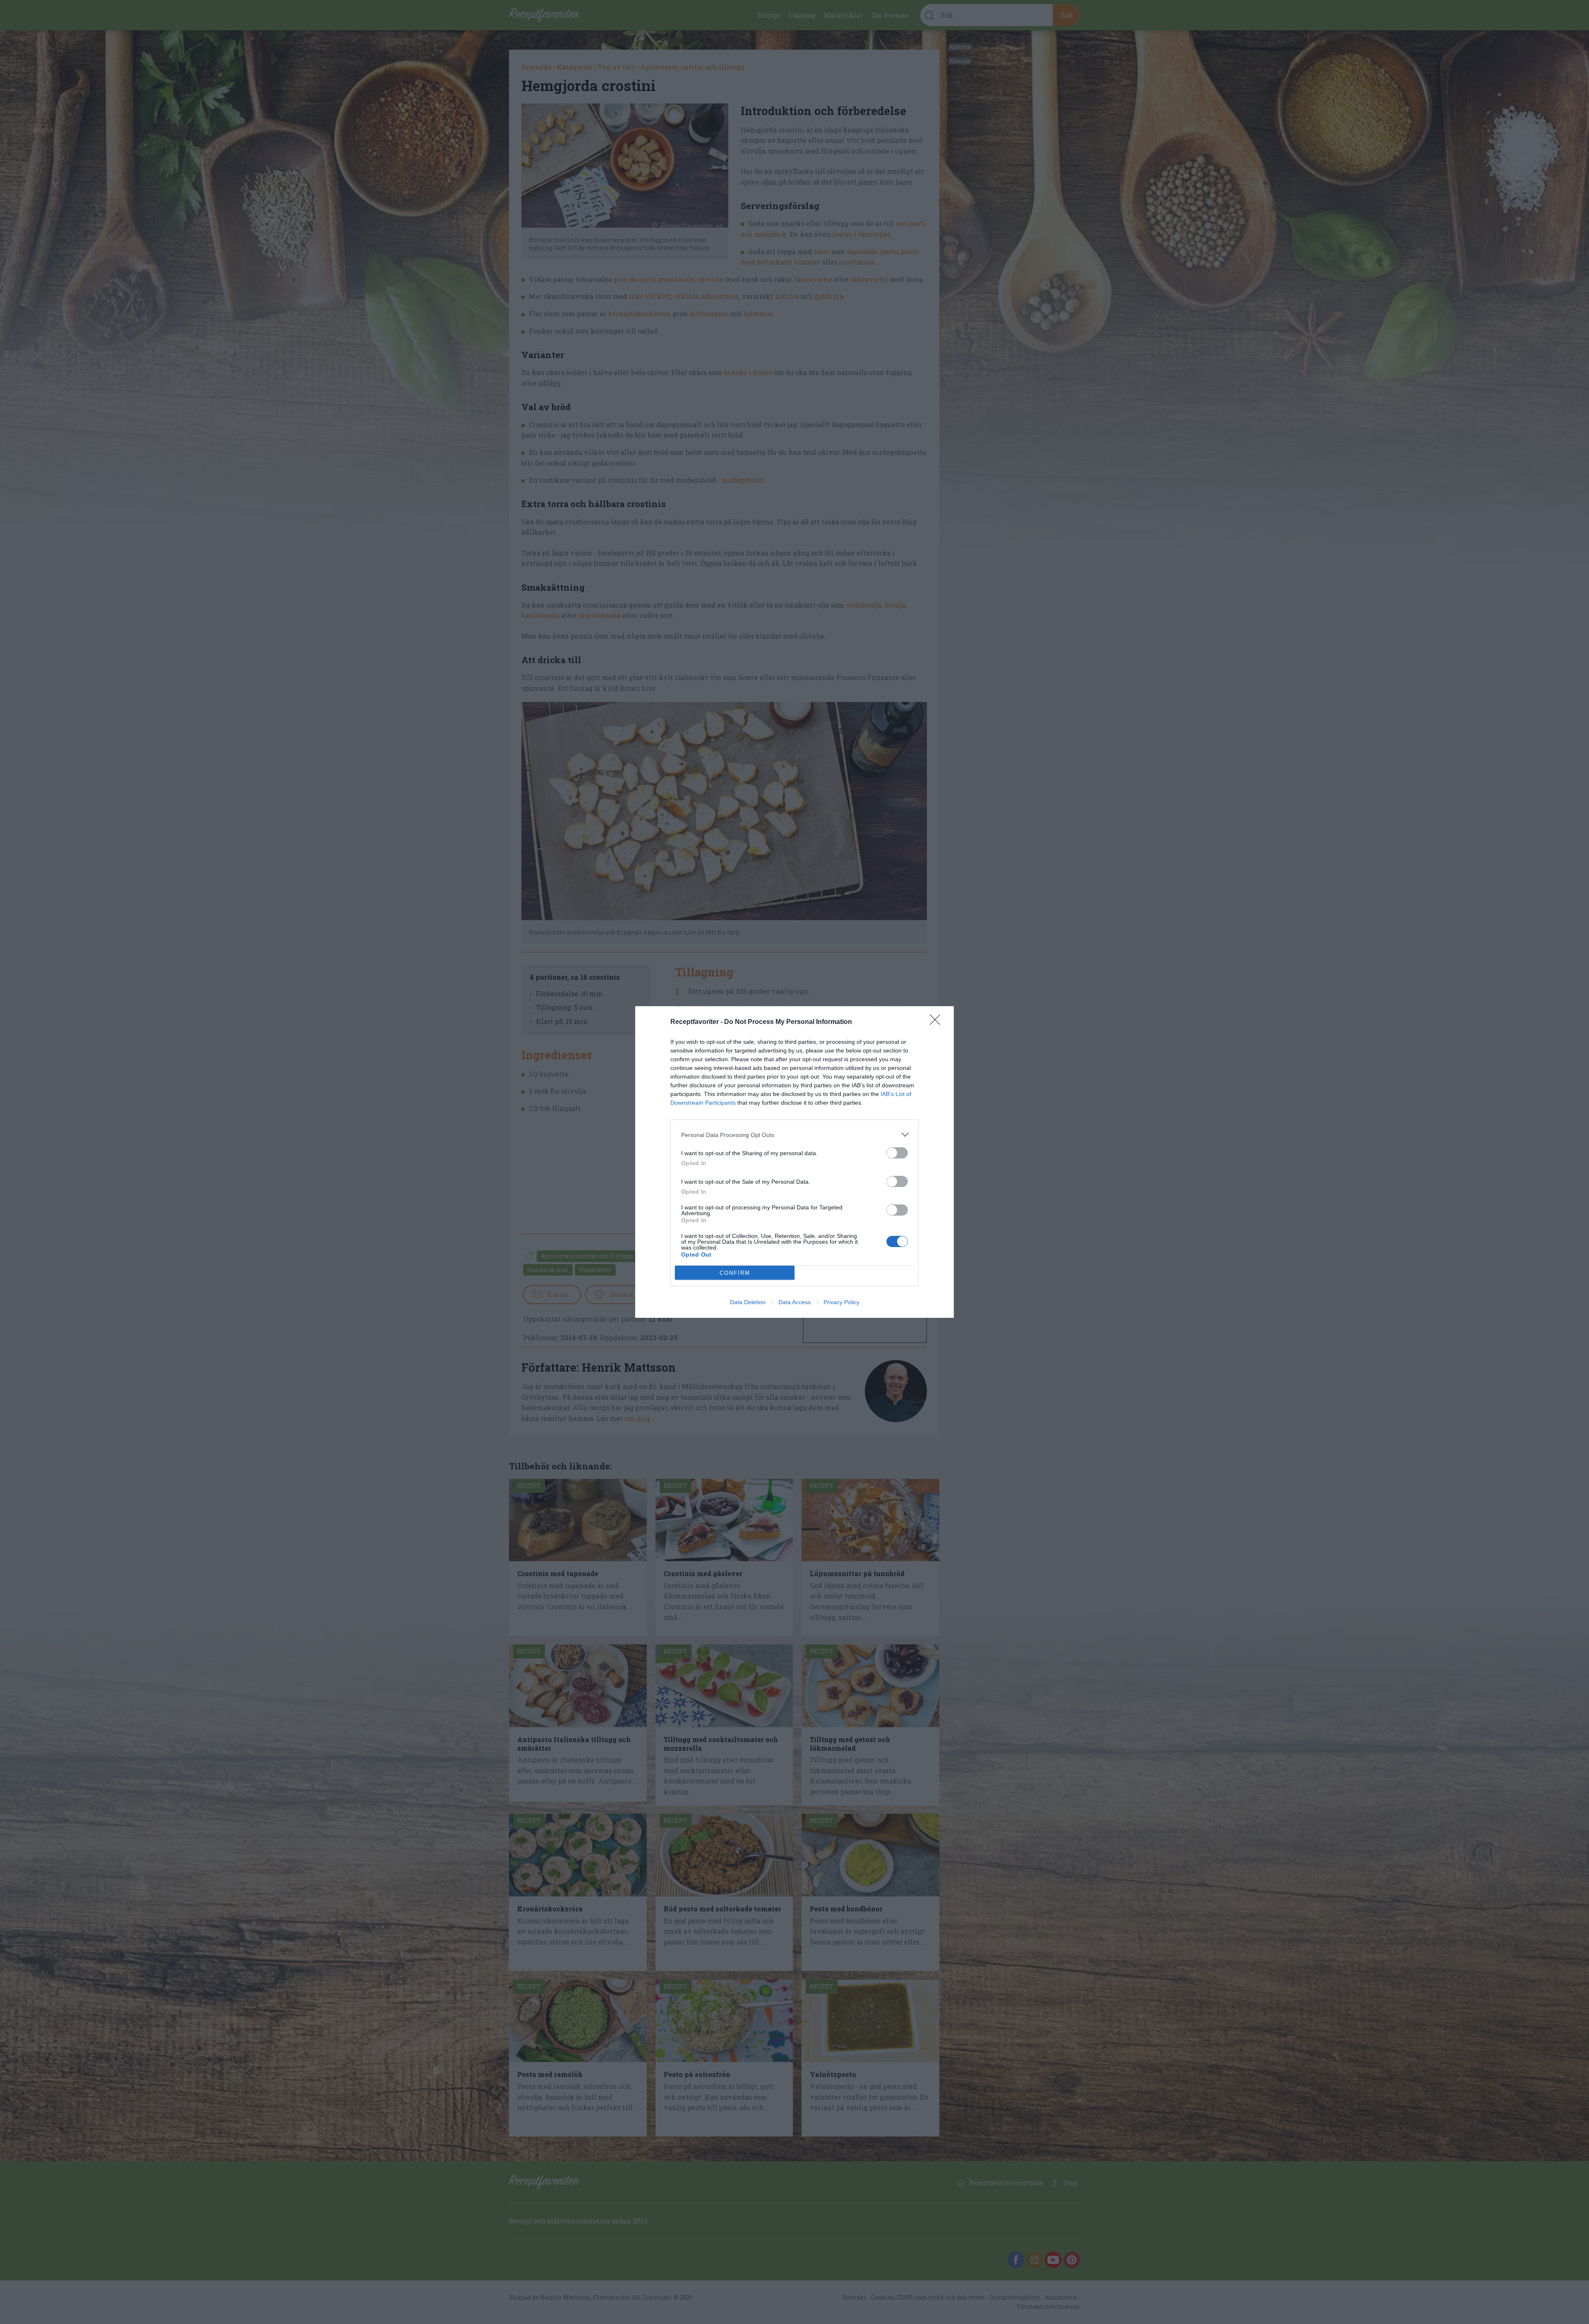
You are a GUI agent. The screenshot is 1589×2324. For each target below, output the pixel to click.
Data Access (794, 1302)
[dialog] (794, 1162)
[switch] (897, 1153)
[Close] (938, 1022)
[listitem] (794, 1135)
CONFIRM (735, 1273)
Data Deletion (748, 1302)
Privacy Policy (841, 1302)
